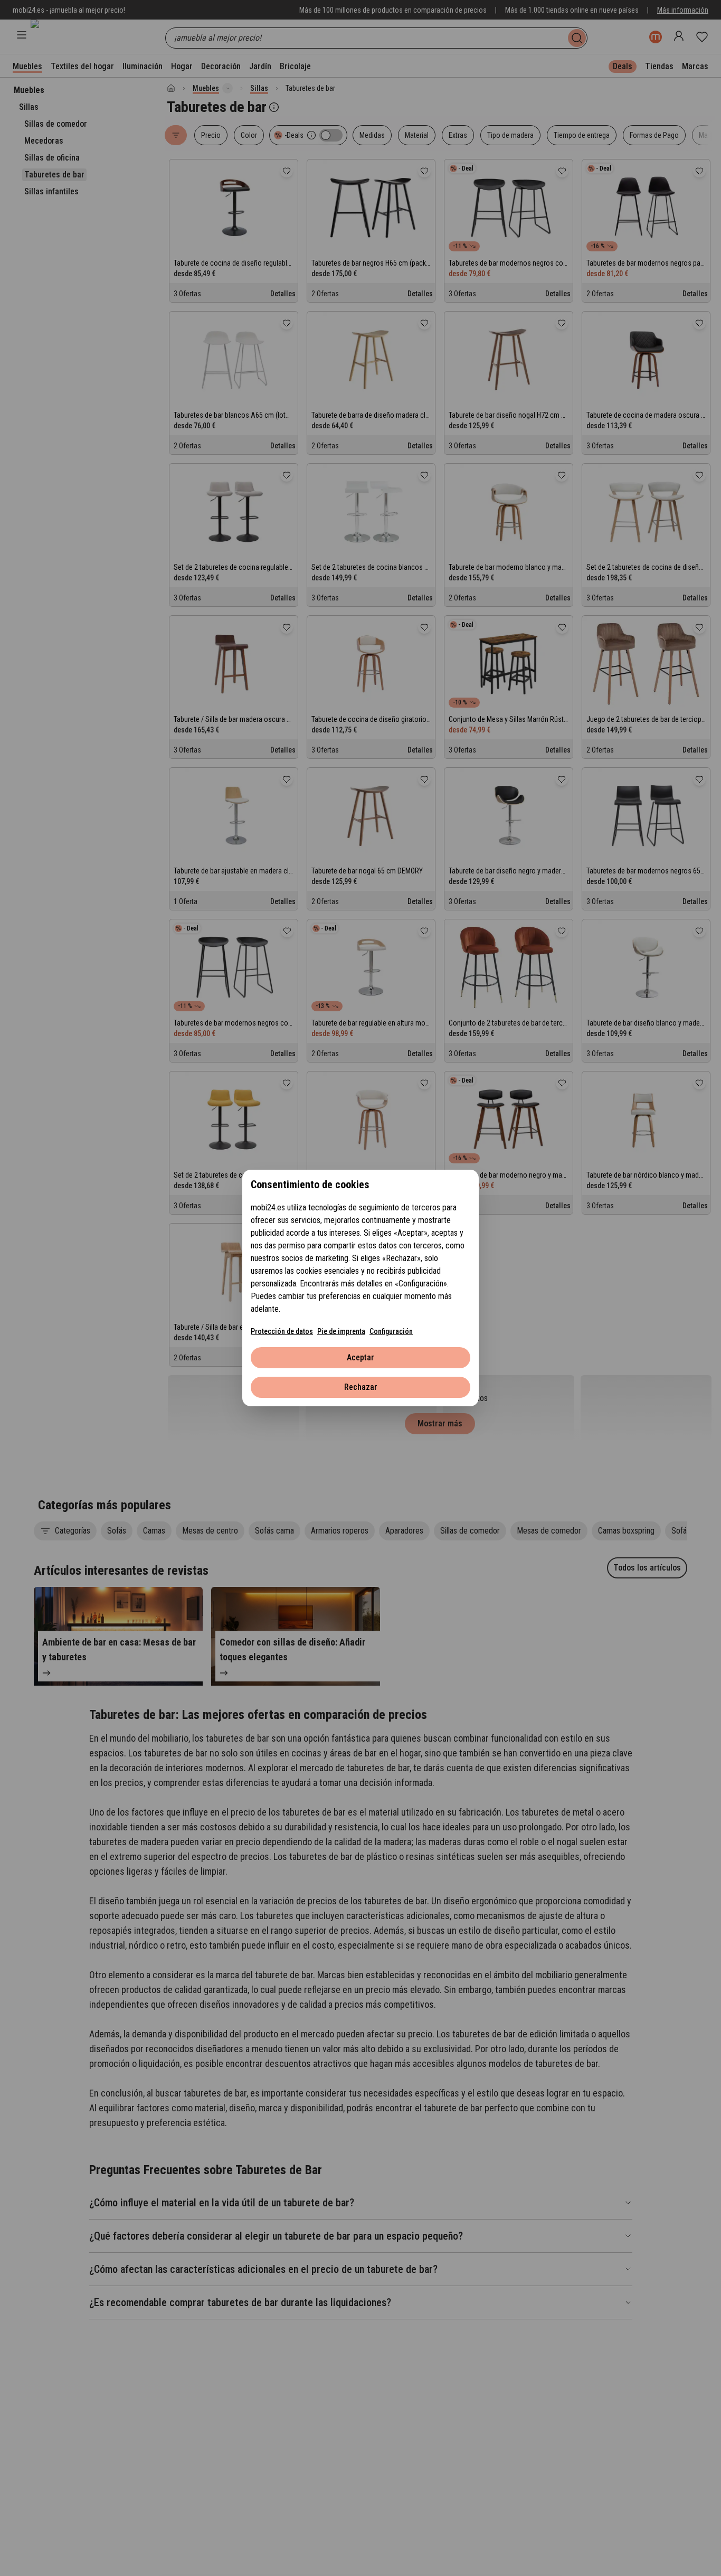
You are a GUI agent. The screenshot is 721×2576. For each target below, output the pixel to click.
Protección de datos (282, 1331)
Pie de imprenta (341, 1331)
